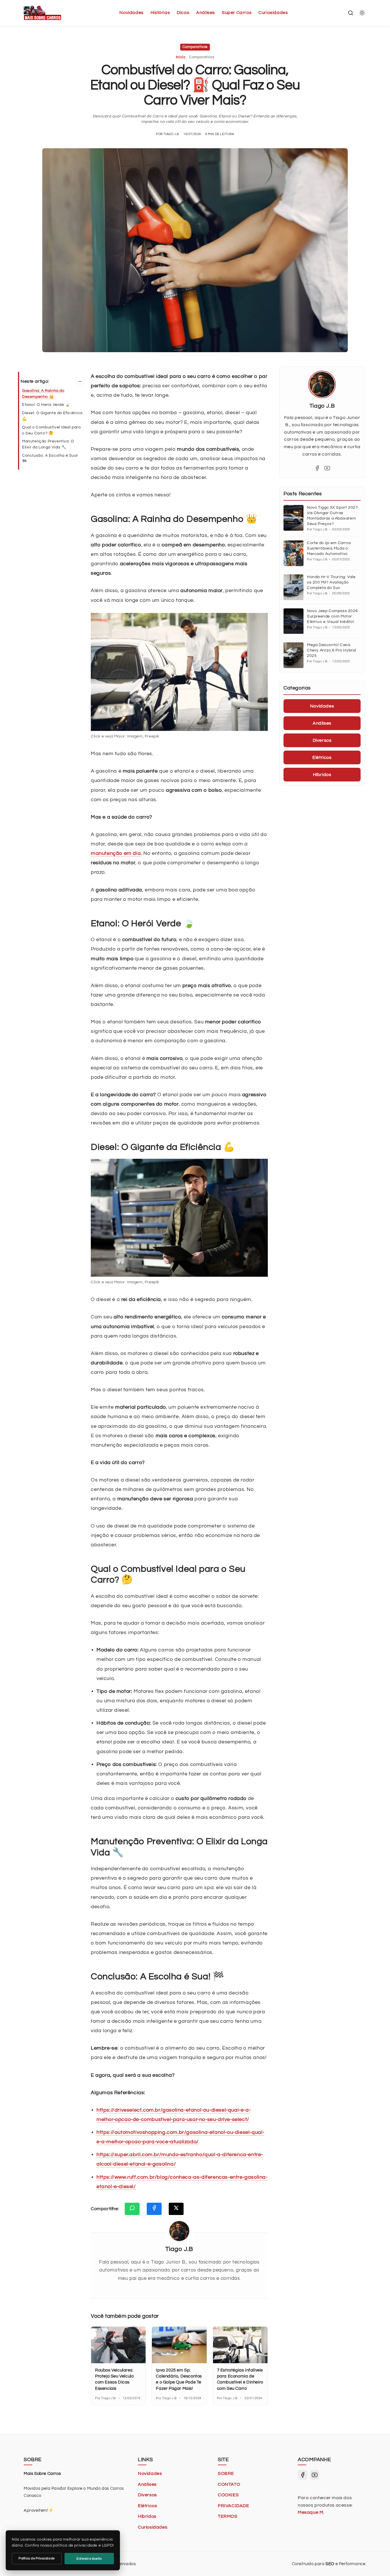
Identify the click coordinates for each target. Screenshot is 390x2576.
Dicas (183, 13)
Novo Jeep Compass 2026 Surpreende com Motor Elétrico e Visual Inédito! (332, 616)
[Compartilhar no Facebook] (154, 2209)
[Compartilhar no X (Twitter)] (176, 2209)
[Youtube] (327, 468)
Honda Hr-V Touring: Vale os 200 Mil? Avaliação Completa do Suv (331, 582)
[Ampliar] (260, 620)
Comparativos (195, 47)
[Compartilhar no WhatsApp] (132, 2209)
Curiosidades (273, 13)
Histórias (160, 13)
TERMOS (228, 2516)
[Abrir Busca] (351, 13)
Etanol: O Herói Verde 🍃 (46, 405)
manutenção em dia (116, 853)
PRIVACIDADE (234, 2506)
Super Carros (237, 13)
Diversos (147, 2495)
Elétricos (147, 2506)
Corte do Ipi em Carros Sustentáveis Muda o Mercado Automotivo (329, 548)
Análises (206, 13)
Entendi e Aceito (89, 2559)
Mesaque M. (311, 2512)
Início (181, 57)
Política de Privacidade (37, 2558)
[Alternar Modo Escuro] (362, 13)
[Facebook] (317, 468)
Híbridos (147, 2516)
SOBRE (226, 2473)
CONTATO (229, 2484)
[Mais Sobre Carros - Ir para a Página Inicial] (42, 13)
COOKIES (228, 2495)
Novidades (131, 13)
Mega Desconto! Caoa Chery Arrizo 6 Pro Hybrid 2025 (331, 650)
